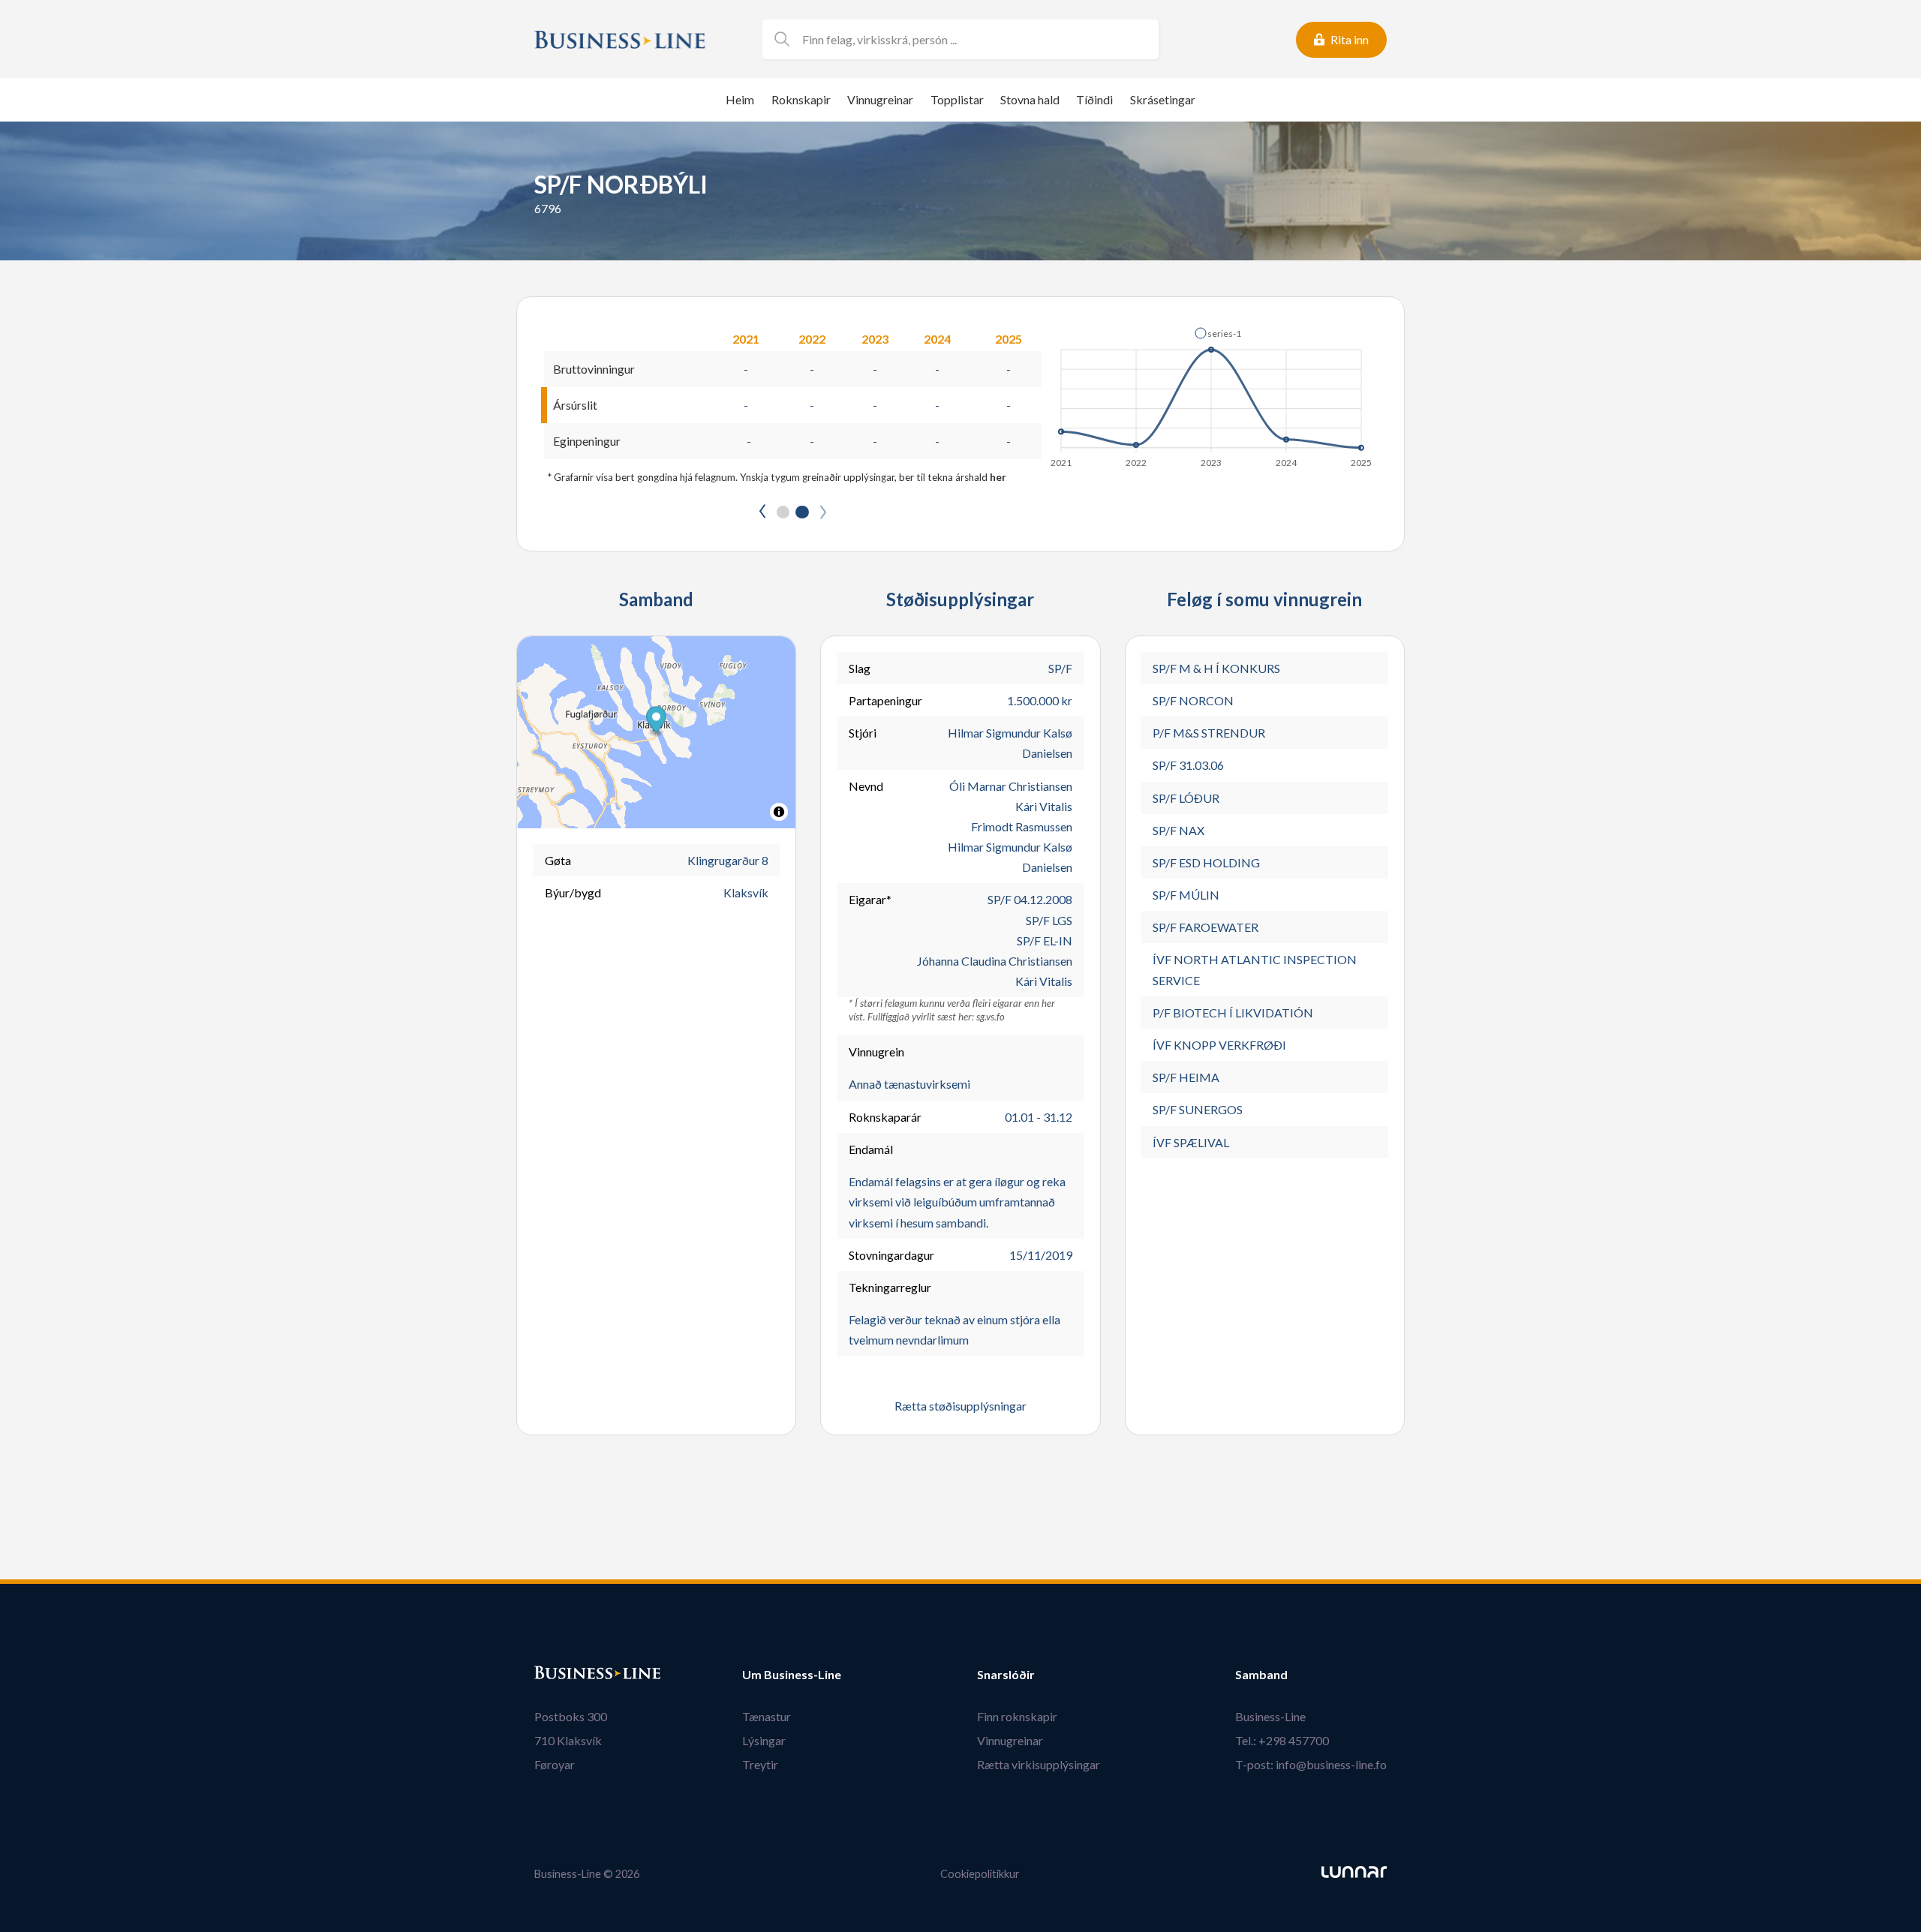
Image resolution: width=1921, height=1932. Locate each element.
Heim (740, 99)
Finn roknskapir (1017, 1716)
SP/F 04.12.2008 (1030, 899)
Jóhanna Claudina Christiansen (995, 961)
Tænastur (767, 1716)
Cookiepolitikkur (980, 1874)
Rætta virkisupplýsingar (1039, 1764)
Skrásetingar (1163, 99)
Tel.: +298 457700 (1282, 1740)
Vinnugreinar (880, 99)
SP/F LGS (1049, 920)
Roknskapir (801, 99)
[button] (1218, 333)
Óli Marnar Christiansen (1011, 786)
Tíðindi (1094, 99)
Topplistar (957, 99)
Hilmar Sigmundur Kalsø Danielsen (1010, 743)
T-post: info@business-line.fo (1311, 1764)
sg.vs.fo (991, 1017)
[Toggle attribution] (779, 812)
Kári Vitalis (1044, 806)
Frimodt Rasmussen (1022, 826)
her (998, 477)
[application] (1212, 393)
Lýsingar (764, 1740)
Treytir (760, 1764)
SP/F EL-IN (1045, 940)
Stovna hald (1030, 99)
